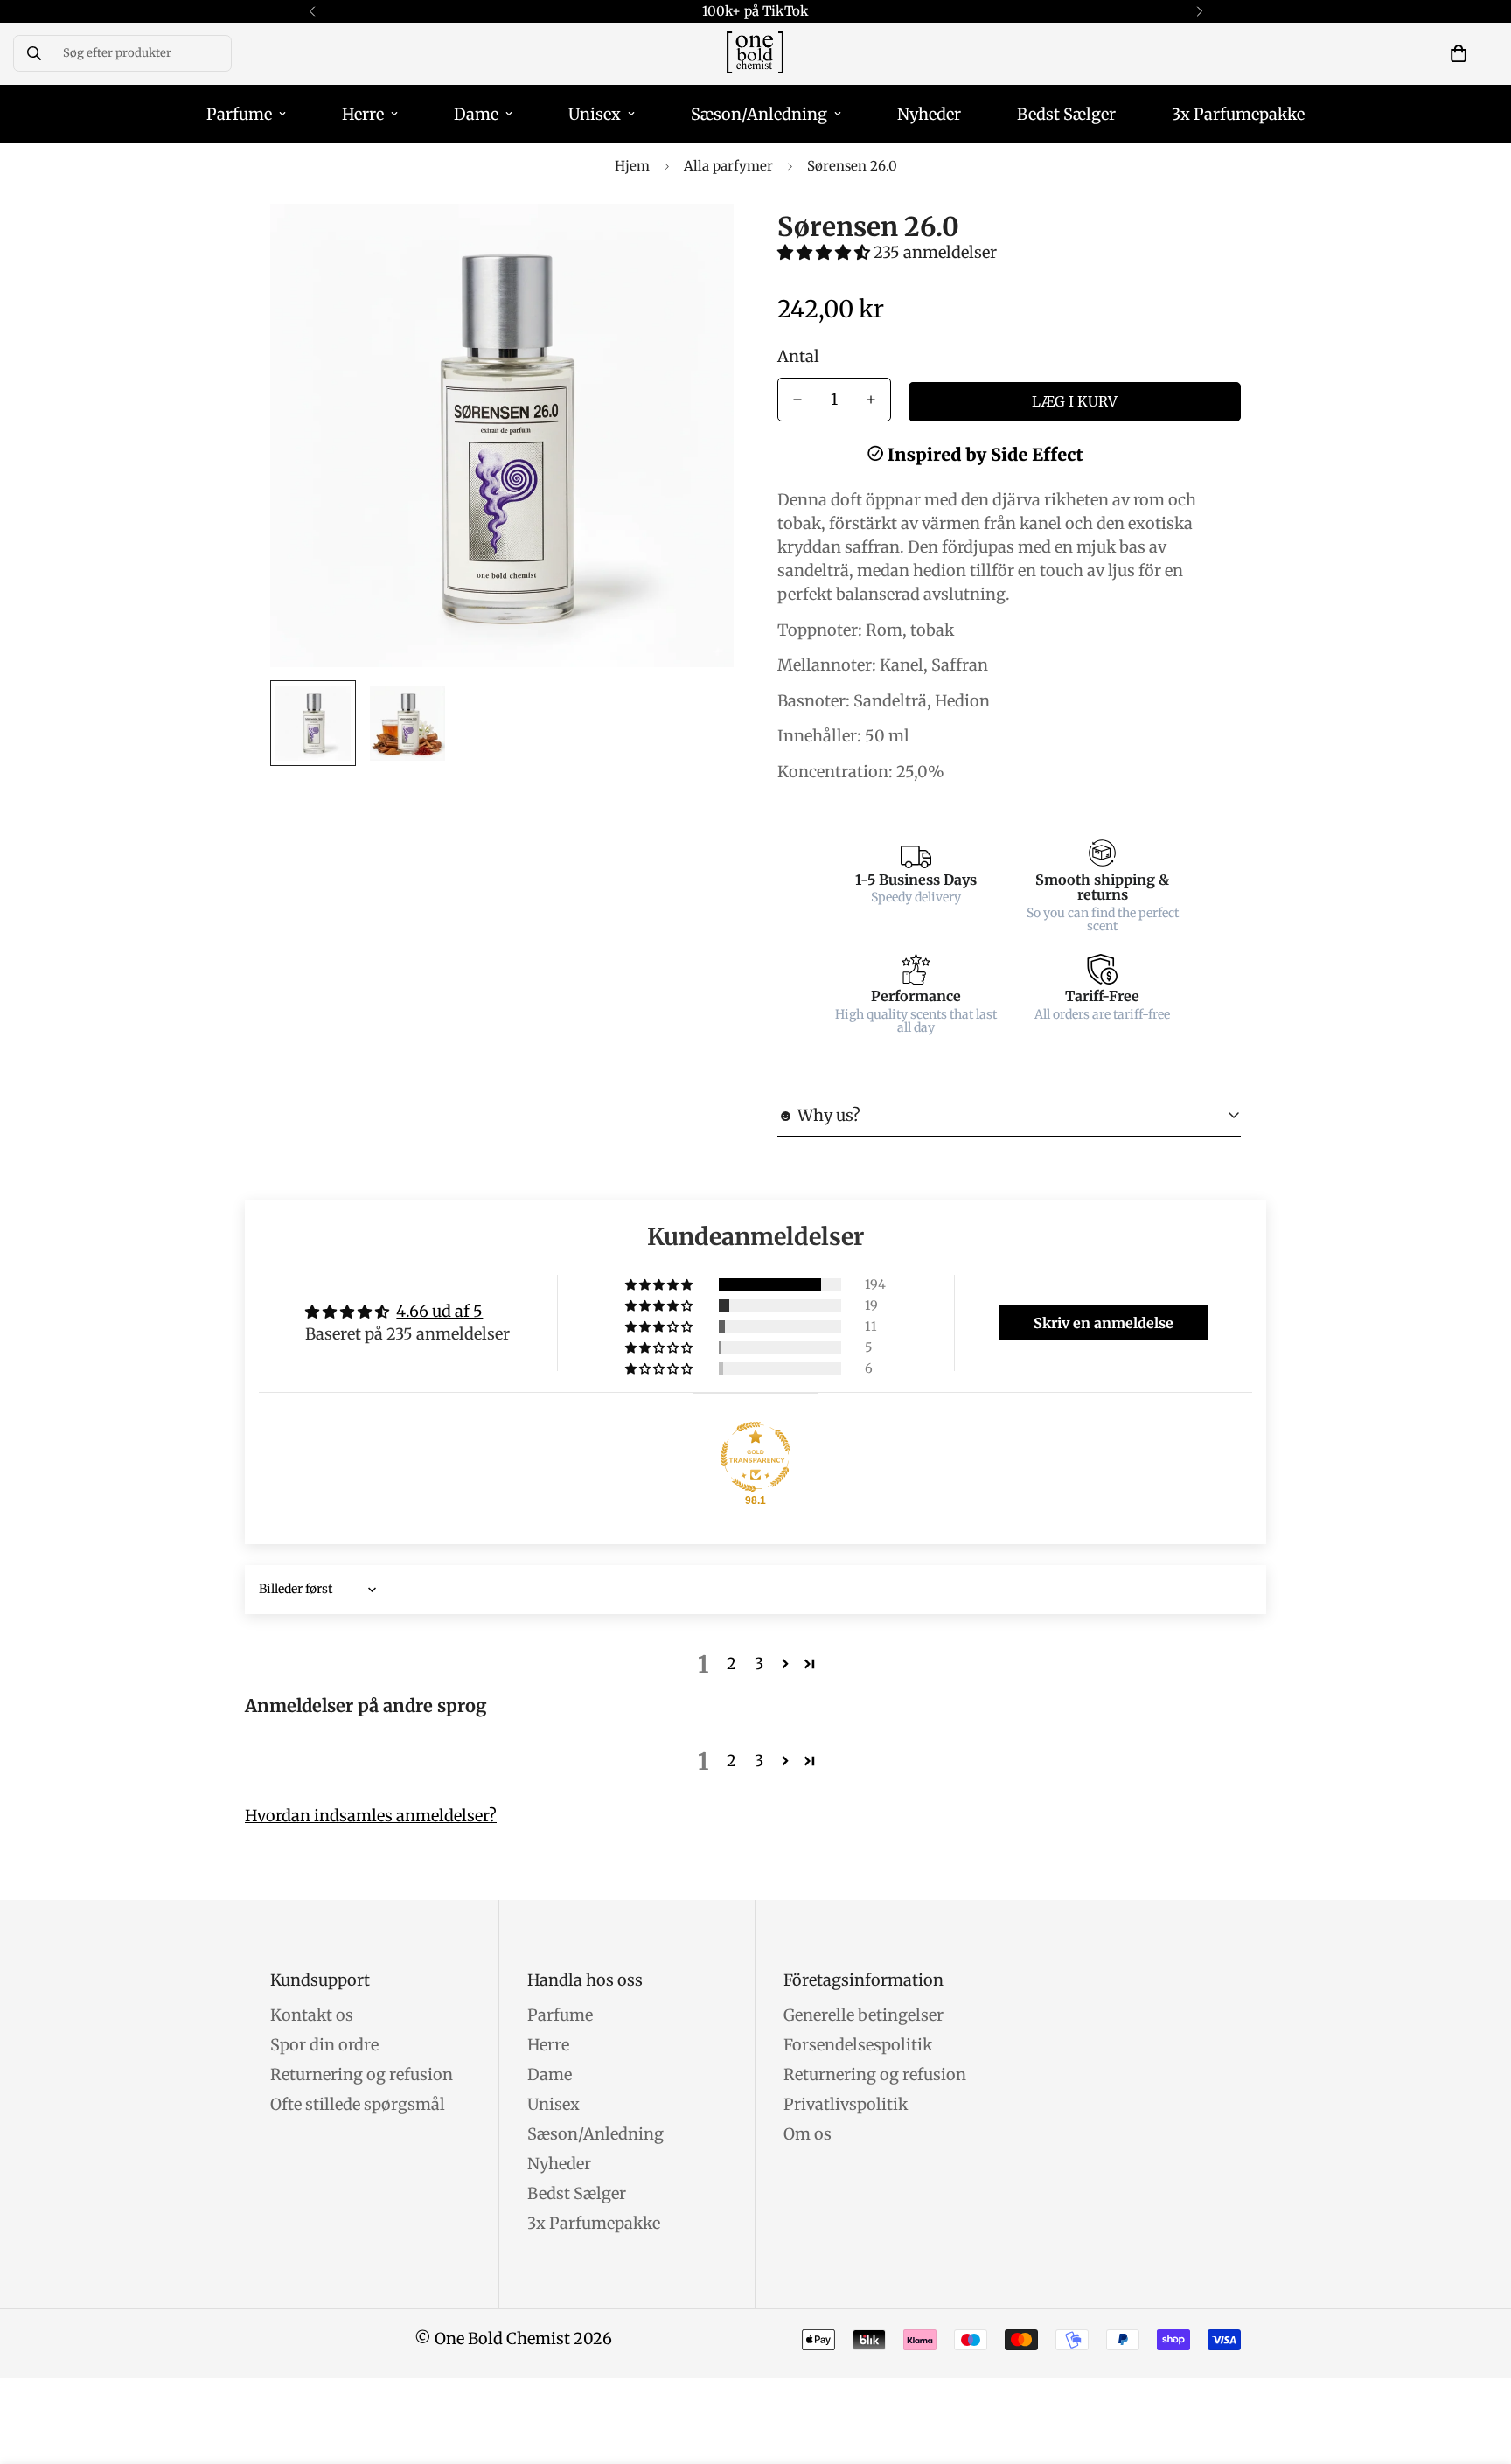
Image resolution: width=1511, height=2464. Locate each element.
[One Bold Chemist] (755, 54)
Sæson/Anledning (759, 114)
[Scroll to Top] (1477, 2369)
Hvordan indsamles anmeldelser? (371, 1816)
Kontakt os (312, 2015)
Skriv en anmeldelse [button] (1104, 1323)
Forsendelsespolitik (858, 2045)
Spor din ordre (324, 2045)
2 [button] (731, 1664)
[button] (1459, 53)
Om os (808, 2134)
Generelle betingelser (863, 2015)
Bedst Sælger (1066, 114)
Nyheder (929, 114)
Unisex (595, 114)
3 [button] (759, 1664)
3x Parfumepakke (1238, 114)
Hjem (632, 166)
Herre (363, 114)
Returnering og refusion (362, 2074)
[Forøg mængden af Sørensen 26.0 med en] (871, 400)
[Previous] (312, 11)
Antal (798, 356)
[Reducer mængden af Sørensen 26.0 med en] (797, 400)
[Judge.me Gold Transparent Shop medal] (755, 1457)
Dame (476, 114)
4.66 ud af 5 (439, 1311)
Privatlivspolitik (846, 2104)
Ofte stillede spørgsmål (358, 2104)
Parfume (239, 114)
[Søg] (34, 53)
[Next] (1199, 11)
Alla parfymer (728, 166)
